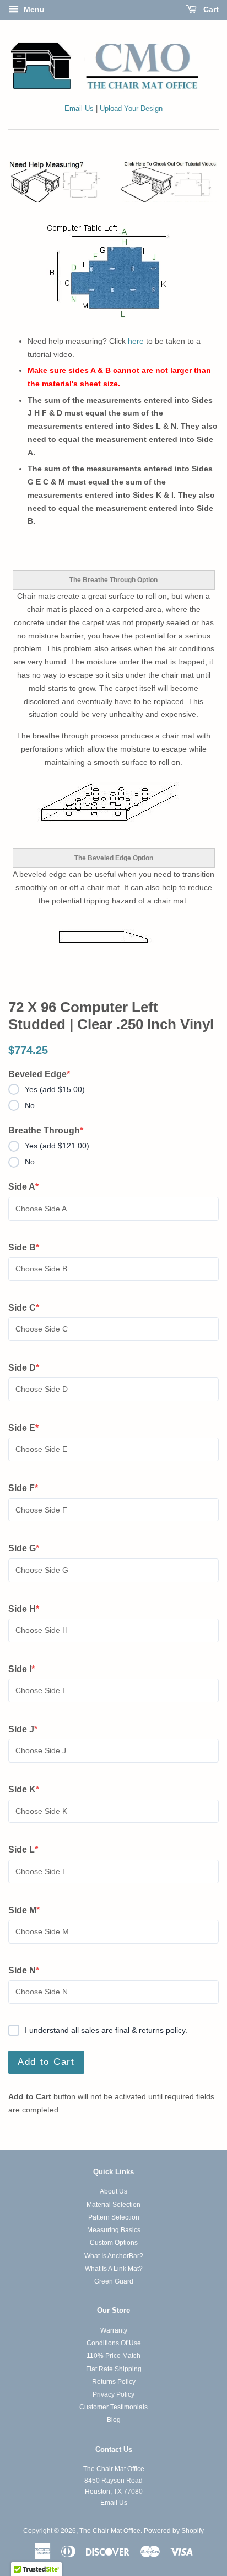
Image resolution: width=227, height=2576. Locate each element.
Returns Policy (114, 2382)
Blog (114, 2420)
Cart (210, 9)
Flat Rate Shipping (114, 2369)
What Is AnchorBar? (114, 2256)
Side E (28, 1429)
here (136, 341)
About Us (113, 2191)
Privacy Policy (113, 2394)
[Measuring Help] (113, 181)
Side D (28, 1369)
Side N (28, 1971)
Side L (28, 1850)
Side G (28, 1549)
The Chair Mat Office (110, 2531)
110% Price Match (113, 2356)
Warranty (114, 2330)
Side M (28, 1911)
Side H (28, 1610)
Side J (28, 1730)
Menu (33, 9)
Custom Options (114, 2243)
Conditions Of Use (114, 2343)
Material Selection (113, 2205)
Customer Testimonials (113, 2407)
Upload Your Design (131, 109)
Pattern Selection (114, 2217)
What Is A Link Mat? (114, 2269)
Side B (28, 1248)
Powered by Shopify (174, 2531)
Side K (28, 1790)
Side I (28, 1670)
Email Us (79, 109)
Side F (28, 1489)
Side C (28, 1308)
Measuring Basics (114, 2230)
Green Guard (114, 2281)
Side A (28, 1188)
